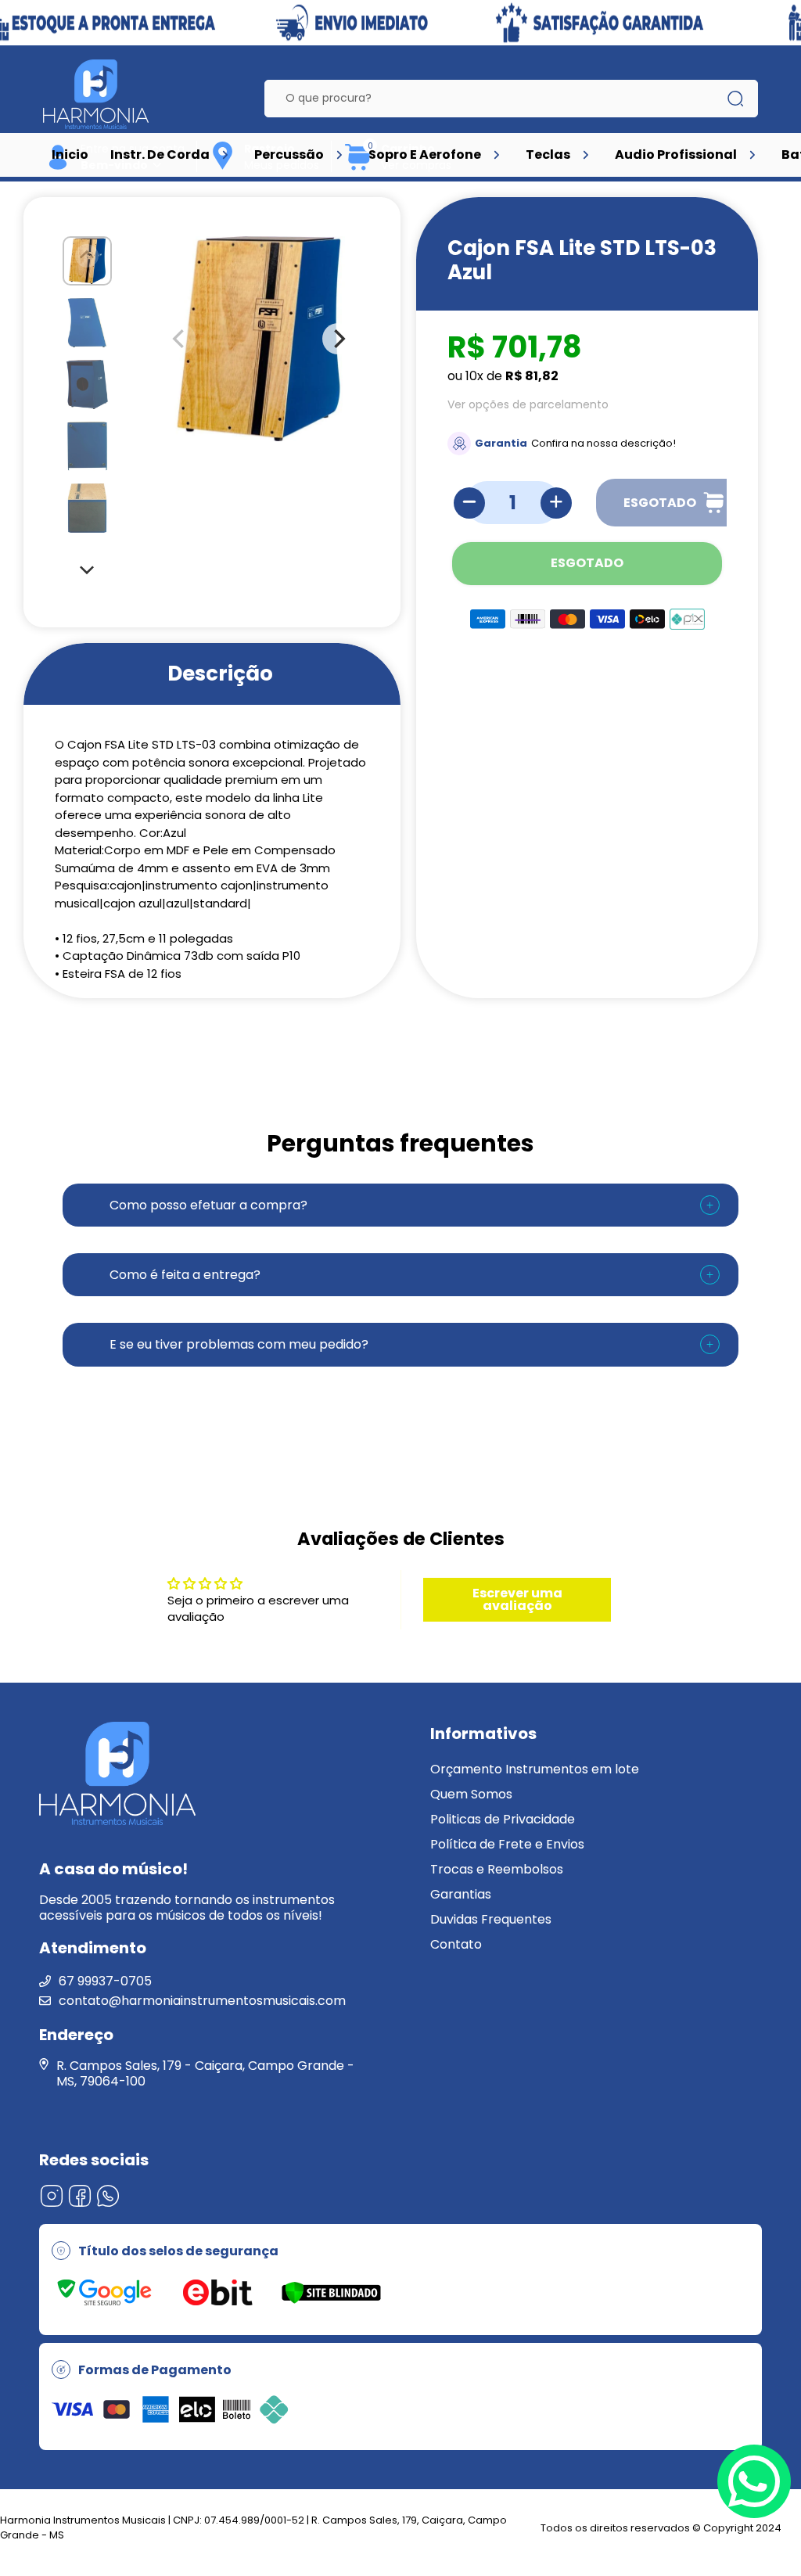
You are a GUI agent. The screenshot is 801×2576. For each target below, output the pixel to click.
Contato (456, 1944)
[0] (358, 168)
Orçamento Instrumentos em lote (535, 1769)
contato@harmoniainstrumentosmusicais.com (202, 2001)
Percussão (289, 154)
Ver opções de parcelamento (528, 404)
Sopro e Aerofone (425, 154)
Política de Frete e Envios (507, 1844)
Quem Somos (471, 1794)
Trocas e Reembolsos (497, 1869)
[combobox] (499, 99)
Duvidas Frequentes (491, 1919)
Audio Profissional (676, 154)
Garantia (501, 443)
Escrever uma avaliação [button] (517, 1599)
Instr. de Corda (160, 154)
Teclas (548, 154)
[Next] (88, 569)
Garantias (461, 1894)
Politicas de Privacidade (503, 1819)
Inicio (70, 154)
